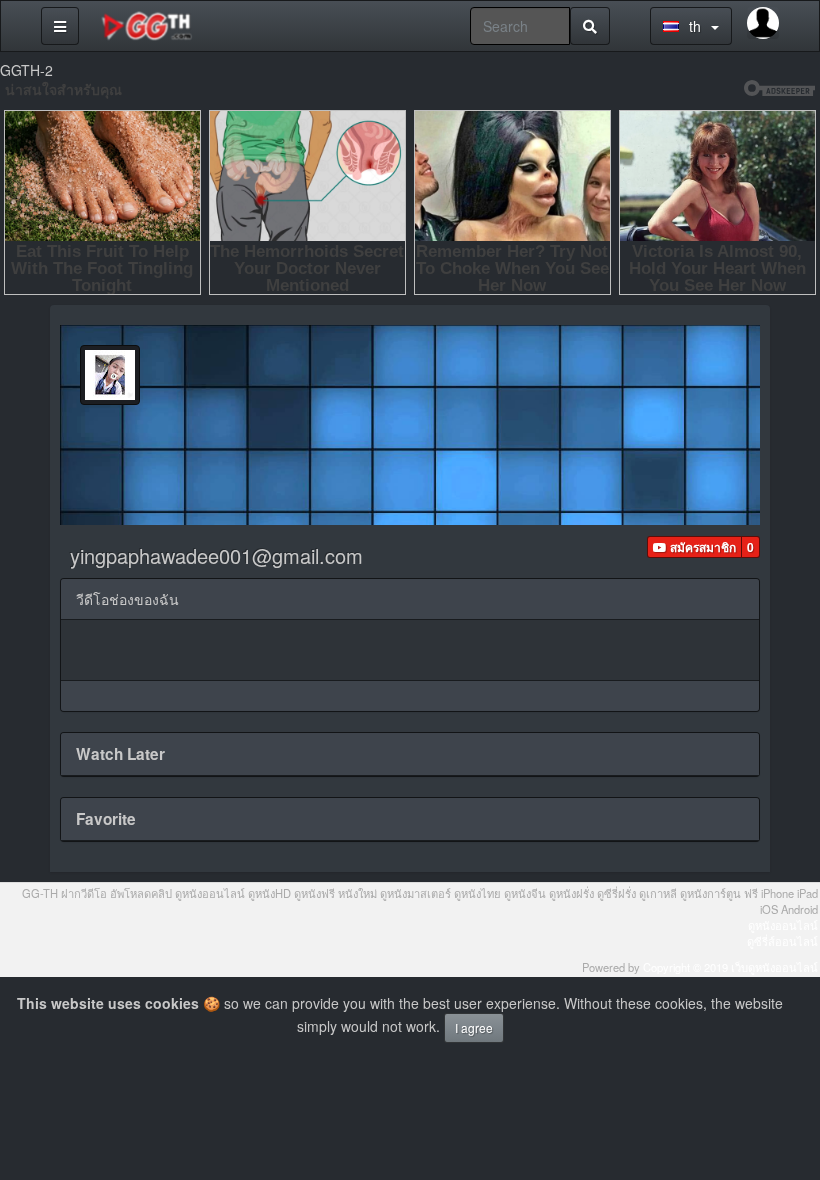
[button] (694, 547)
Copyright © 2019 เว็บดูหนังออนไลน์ (730, 967)
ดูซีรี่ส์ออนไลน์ (782, 941)
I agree (474, 1027)
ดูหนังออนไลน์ (783, 925)
